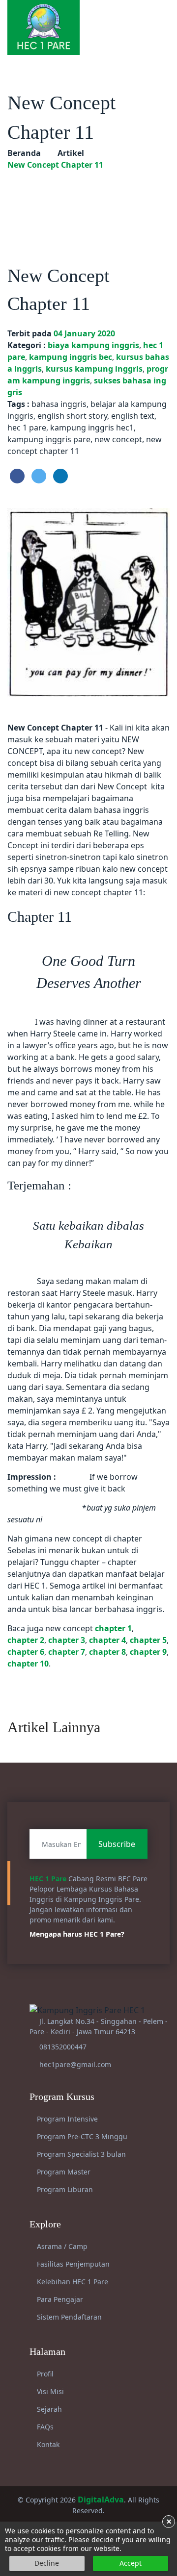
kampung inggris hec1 (92, 428)
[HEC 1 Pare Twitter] (154, 17)
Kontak (47, 2444)
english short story (72, 416)
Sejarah (48, 2409)
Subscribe (117, 1844)
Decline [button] (47, 2563)
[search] (165, 17)
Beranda (24, 153)
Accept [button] (131, 2563)
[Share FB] (17, 476)
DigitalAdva (101, 2500)
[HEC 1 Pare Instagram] (133, 17)
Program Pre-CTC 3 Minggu (81, 2136)
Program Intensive (66, 2119)
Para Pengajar (59, 2299)
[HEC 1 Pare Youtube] (143, 17)
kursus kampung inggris (94, 369)
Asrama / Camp (61, 2246)
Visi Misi (49, 2391)
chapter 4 (107, 1640)
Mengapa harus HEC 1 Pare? (78, 1934)
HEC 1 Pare (48, 1879)
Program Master (63, 2172)
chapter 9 (148, 1652)
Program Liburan (64, 2189)
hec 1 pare (27, 428)
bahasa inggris (59, 404)
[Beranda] (44, 26)
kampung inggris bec (71, 357)
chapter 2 (26, 1640)
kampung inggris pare (49, 439)
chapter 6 (26, 1652)
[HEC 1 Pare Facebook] (123, 17)
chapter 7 (67, 1652)
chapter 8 (107, 1652)
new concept (118, 439)
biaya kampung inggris (93, 345)
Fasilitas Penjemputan (72, 2264)
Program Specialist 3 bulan (80, 2154)
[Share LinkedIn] (60, 476)
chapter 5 (148, 1640)
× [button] (169, 2522)
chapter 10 (28, 1664)
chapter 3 (67, 1640)
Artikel (71, 153)
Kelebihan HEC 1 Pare (72, 2282)
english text (133, 416)
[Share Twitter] (39, 476)
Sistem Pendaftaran (68, 2317)
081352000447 (63, 2047)
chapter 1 (113, 1628)
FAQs (44, 2427)
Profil (44, 2374)
